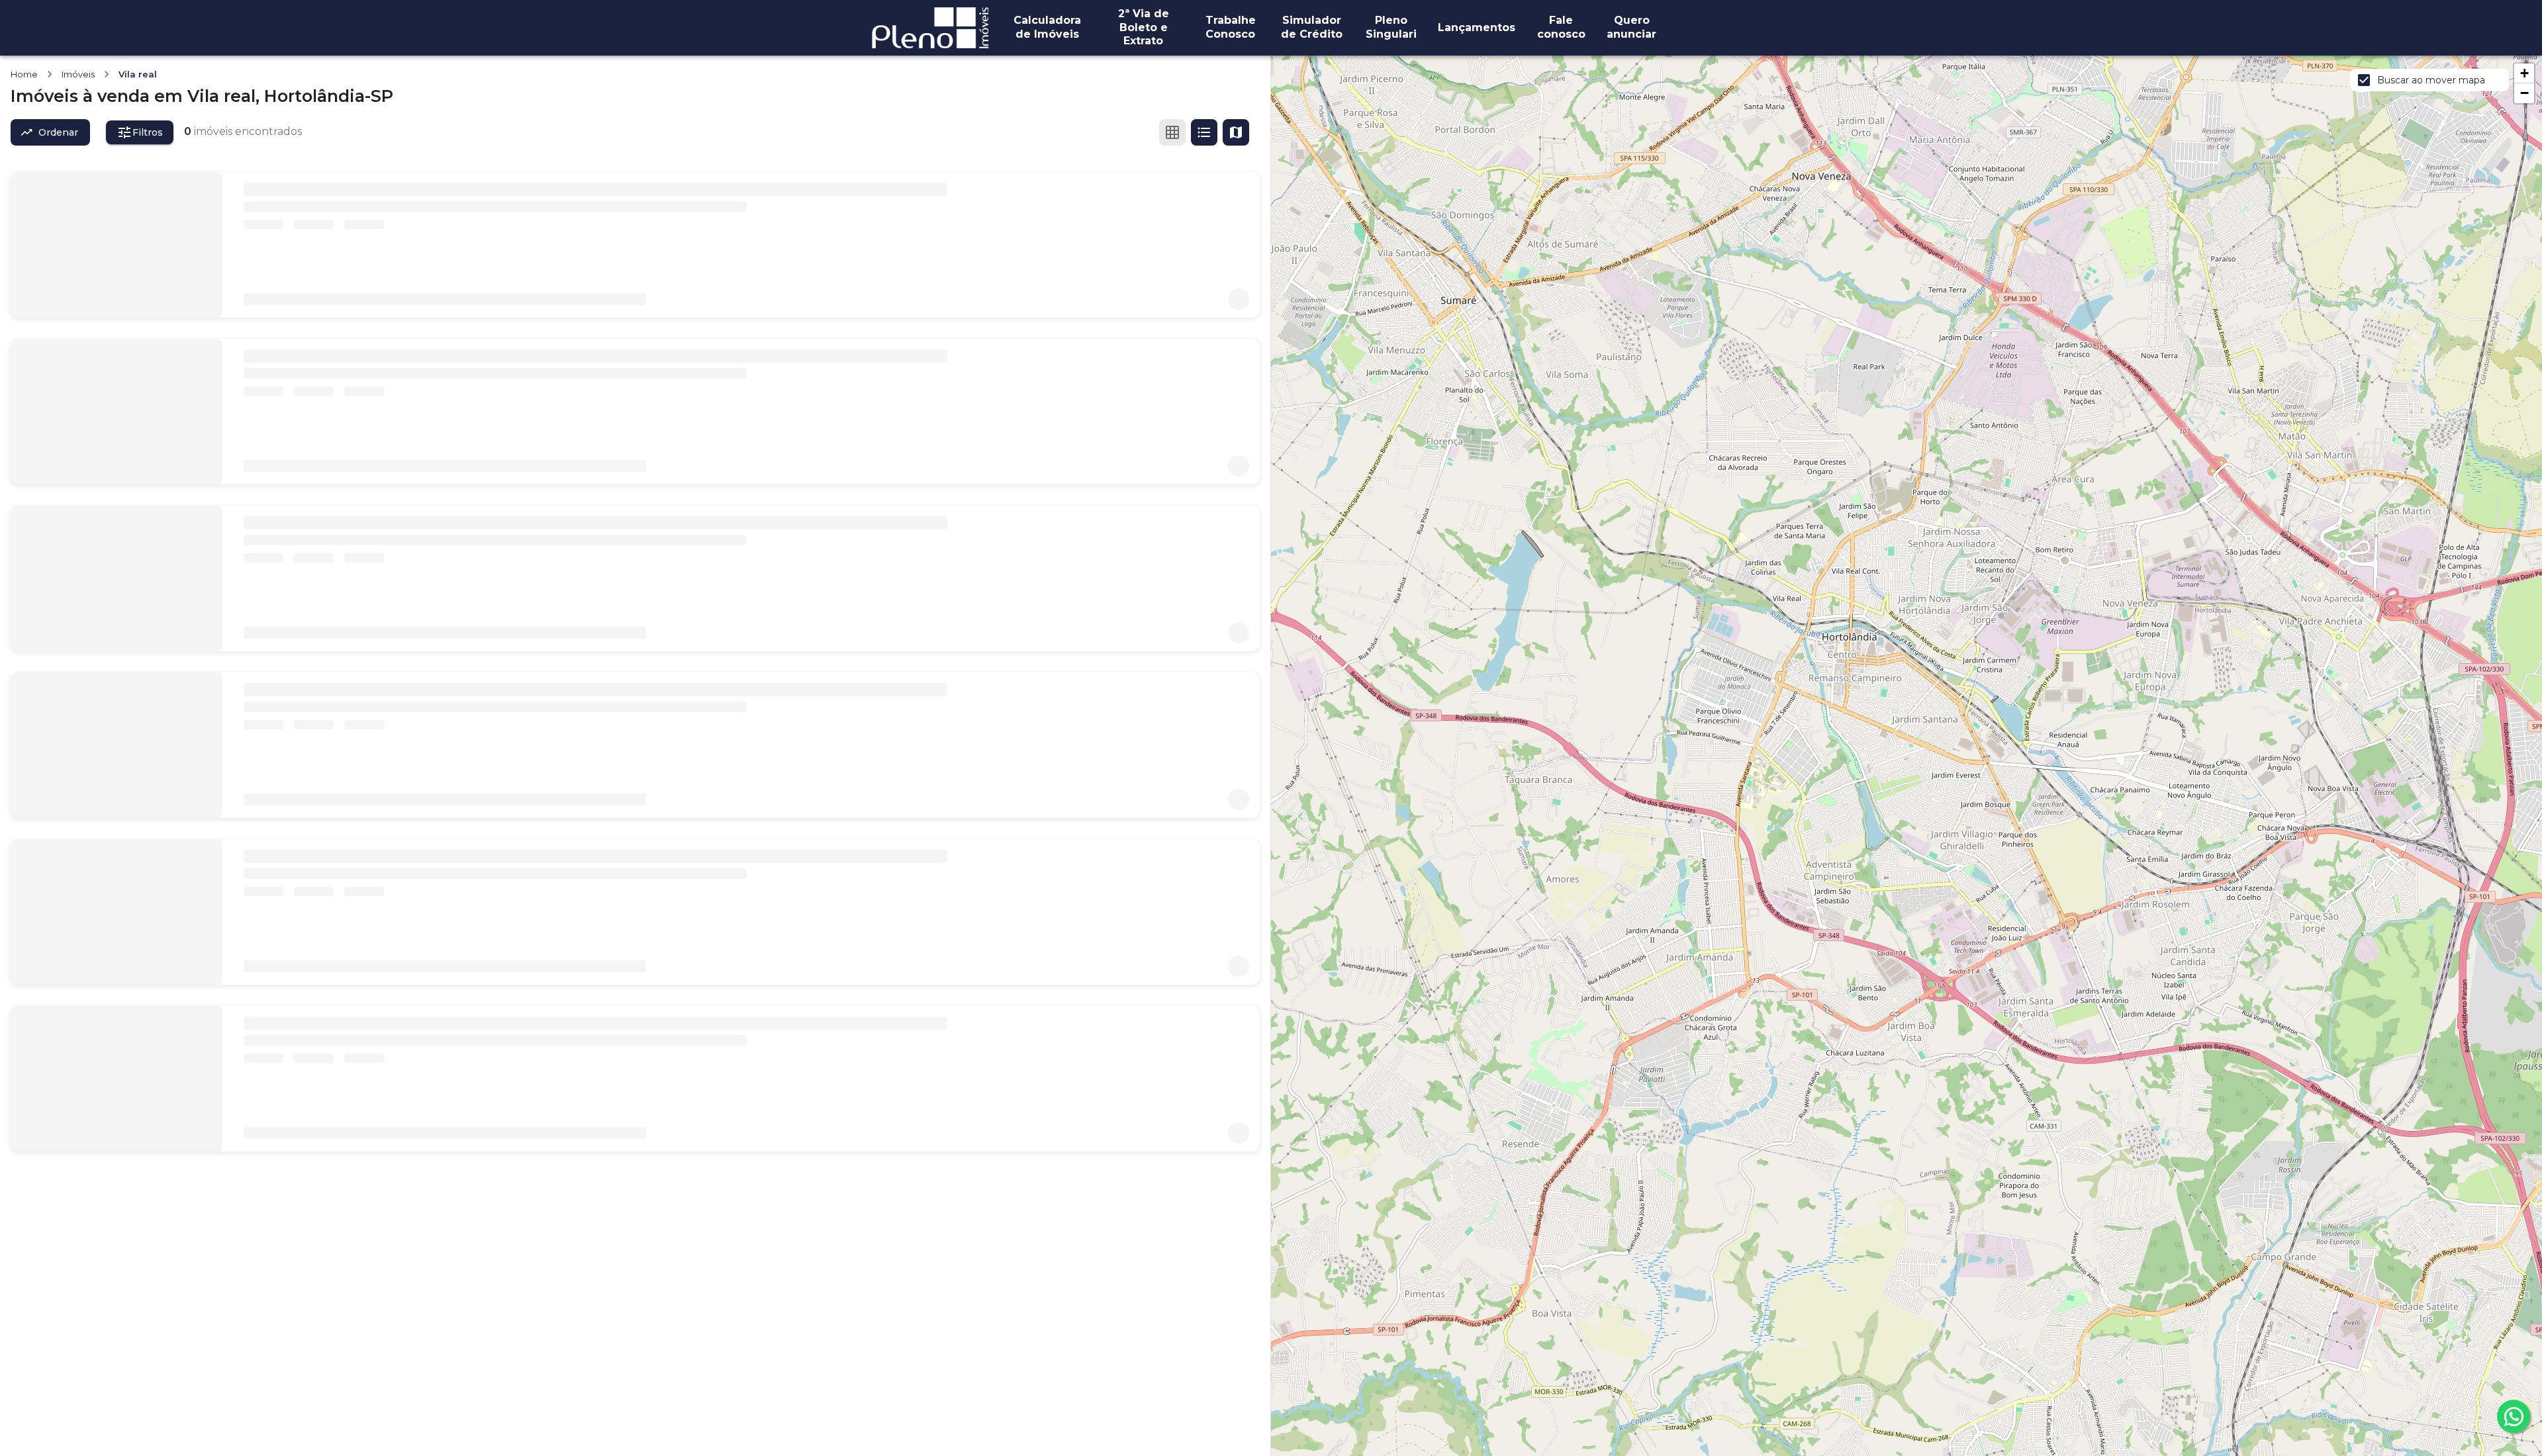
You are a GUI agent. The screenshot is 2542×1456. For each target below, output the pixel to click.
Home (24, 74)
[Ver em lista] (1204, 132)
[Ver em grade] (1172, 132)
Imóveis (78, 74)
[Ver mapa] (1236, 132)
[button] (2524, 73)
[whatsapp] (2514, 1416)
